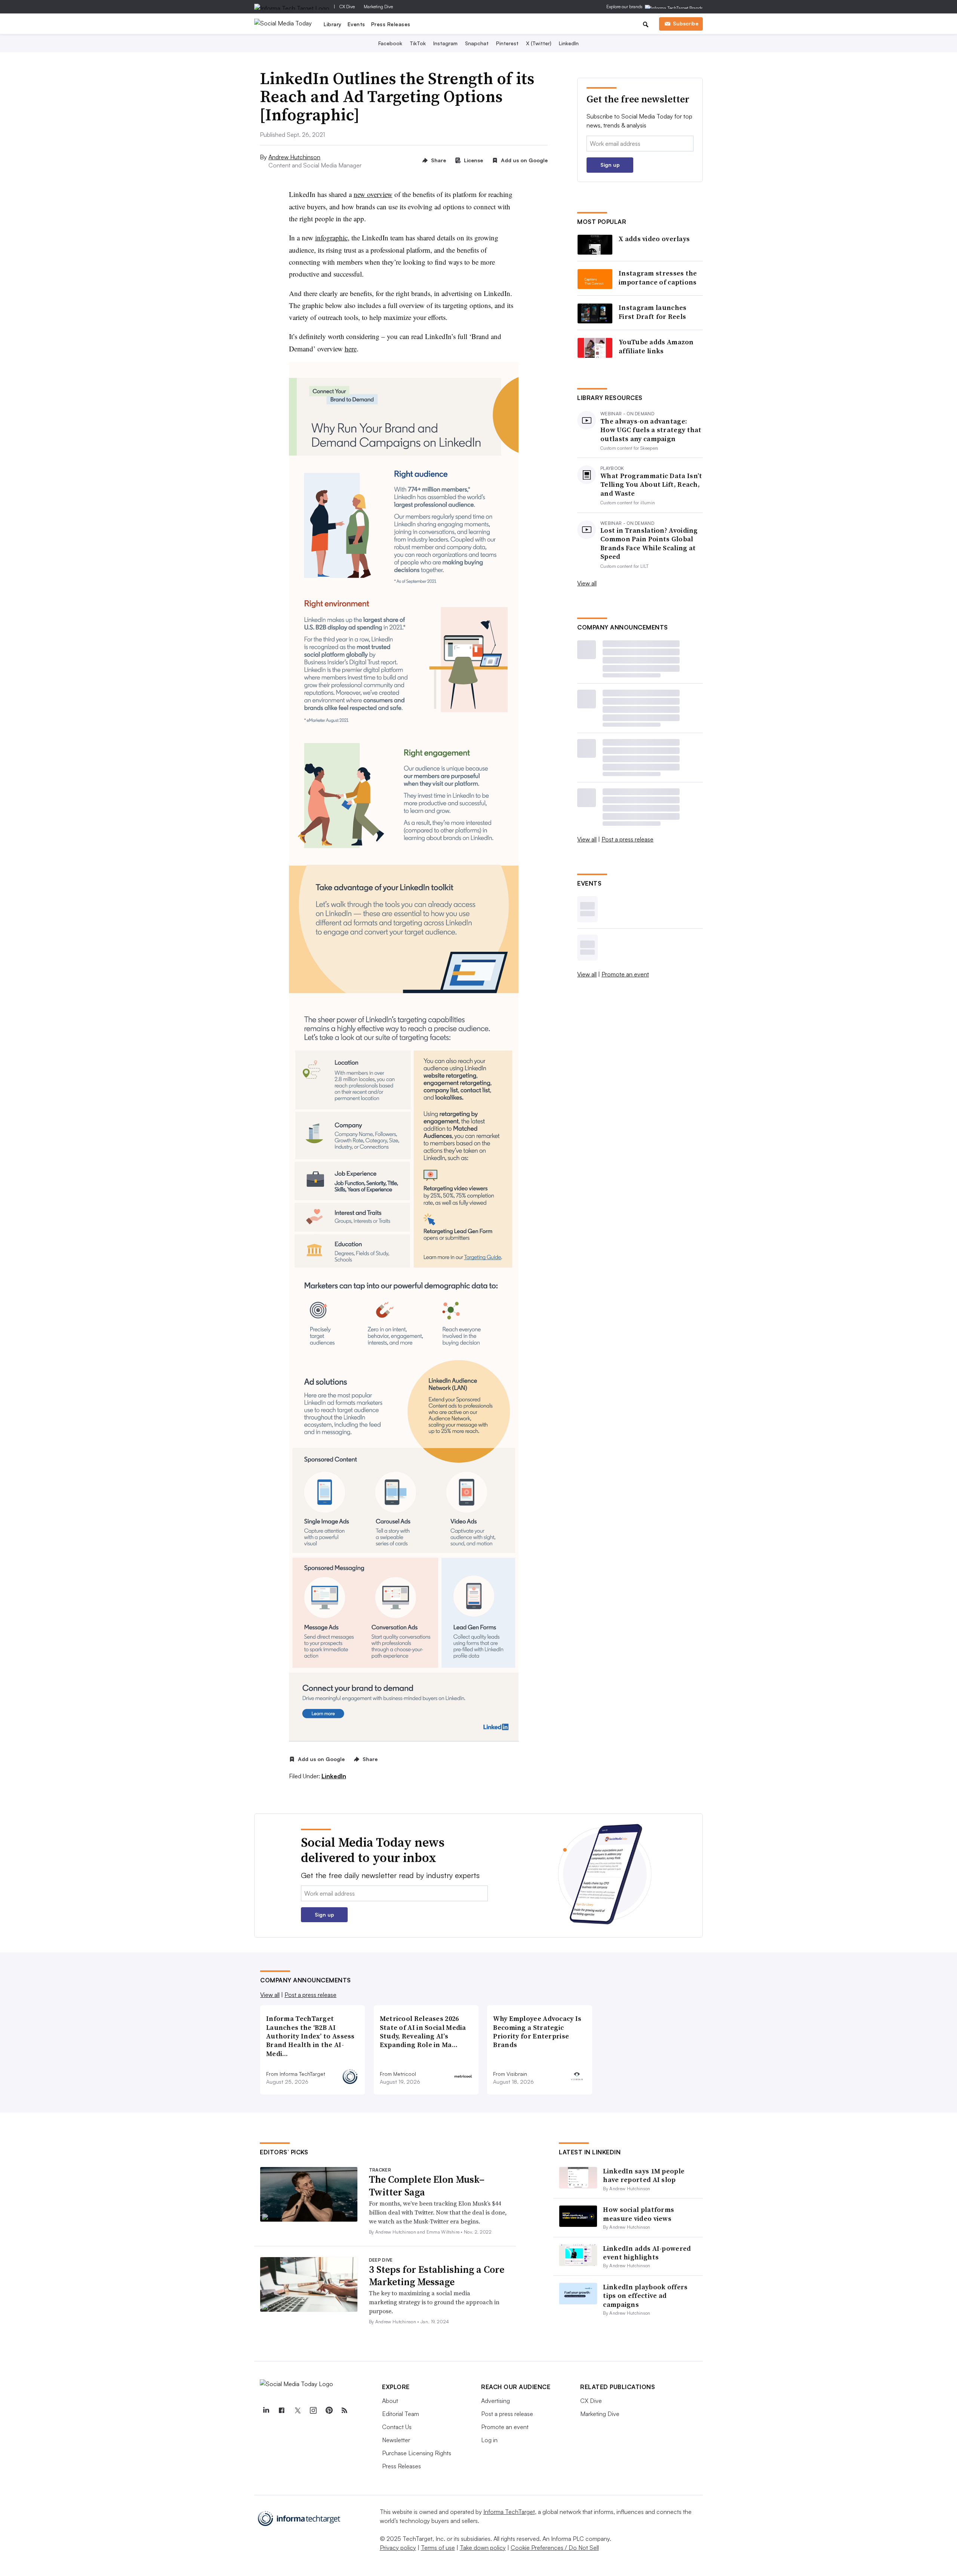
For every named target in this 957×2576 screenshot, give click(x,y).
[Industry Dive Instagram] (313, 2410)
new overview (373, 194)
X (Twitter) (539, 43)
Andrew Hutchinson (294, 157)
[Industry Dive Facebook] (281, 2410)
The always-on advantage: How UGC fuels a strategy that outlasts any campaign (651, 430)
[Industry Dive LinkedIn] (266, 2410)
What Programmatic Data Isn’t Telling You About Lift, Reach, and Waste (651, 484)
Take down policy (483, 2548)
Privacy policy (398, 2548)
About (390, 2401)
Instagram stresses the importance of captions (658, 278)
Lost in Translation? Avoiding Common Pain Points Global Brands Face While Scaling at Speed (649, 544)
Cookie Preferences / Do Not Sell (555, 2548)
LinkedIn (569, 43)
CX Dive (347, 7)
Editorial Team (401, 2414)
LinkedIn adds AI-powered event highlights (647, 2253)
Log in (489, 2440)
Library (333, 24)
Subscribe (686, 23)
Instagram (445, 43)
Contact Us (397, 2427)
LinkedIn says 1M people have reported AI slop (644, 2175)
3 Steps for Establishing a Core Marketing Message (437, 2276)
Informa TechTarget (509, 2512)
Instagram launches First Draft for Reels (653, 312)
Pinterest (507, 43)
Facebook (390, 43)
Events (356, 24)
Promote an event (625, 974)
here (351, 349)
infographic (331, 238)
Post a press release (627, 839)
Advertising (496, 2401)
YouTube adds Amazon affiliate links (656, 346)
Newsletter (396, 2440)
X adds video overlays (654, 239)
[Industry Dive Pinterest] (329, 2410)
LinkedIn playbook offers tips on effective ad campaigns (645, 2296)
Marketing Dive (378, 7)
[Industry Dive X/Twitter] (297, 2410)
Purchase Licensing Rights (417, 2453)
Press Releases (391, 24)
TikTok (418, 43)
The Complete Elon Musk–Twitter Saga (427, 2186)
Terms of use (438, 2548)
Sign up (610, 165)
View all (587, 583)
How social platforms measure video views (638, 2214)
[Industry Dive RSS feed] (344, 2410)
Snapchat (477, 43)
